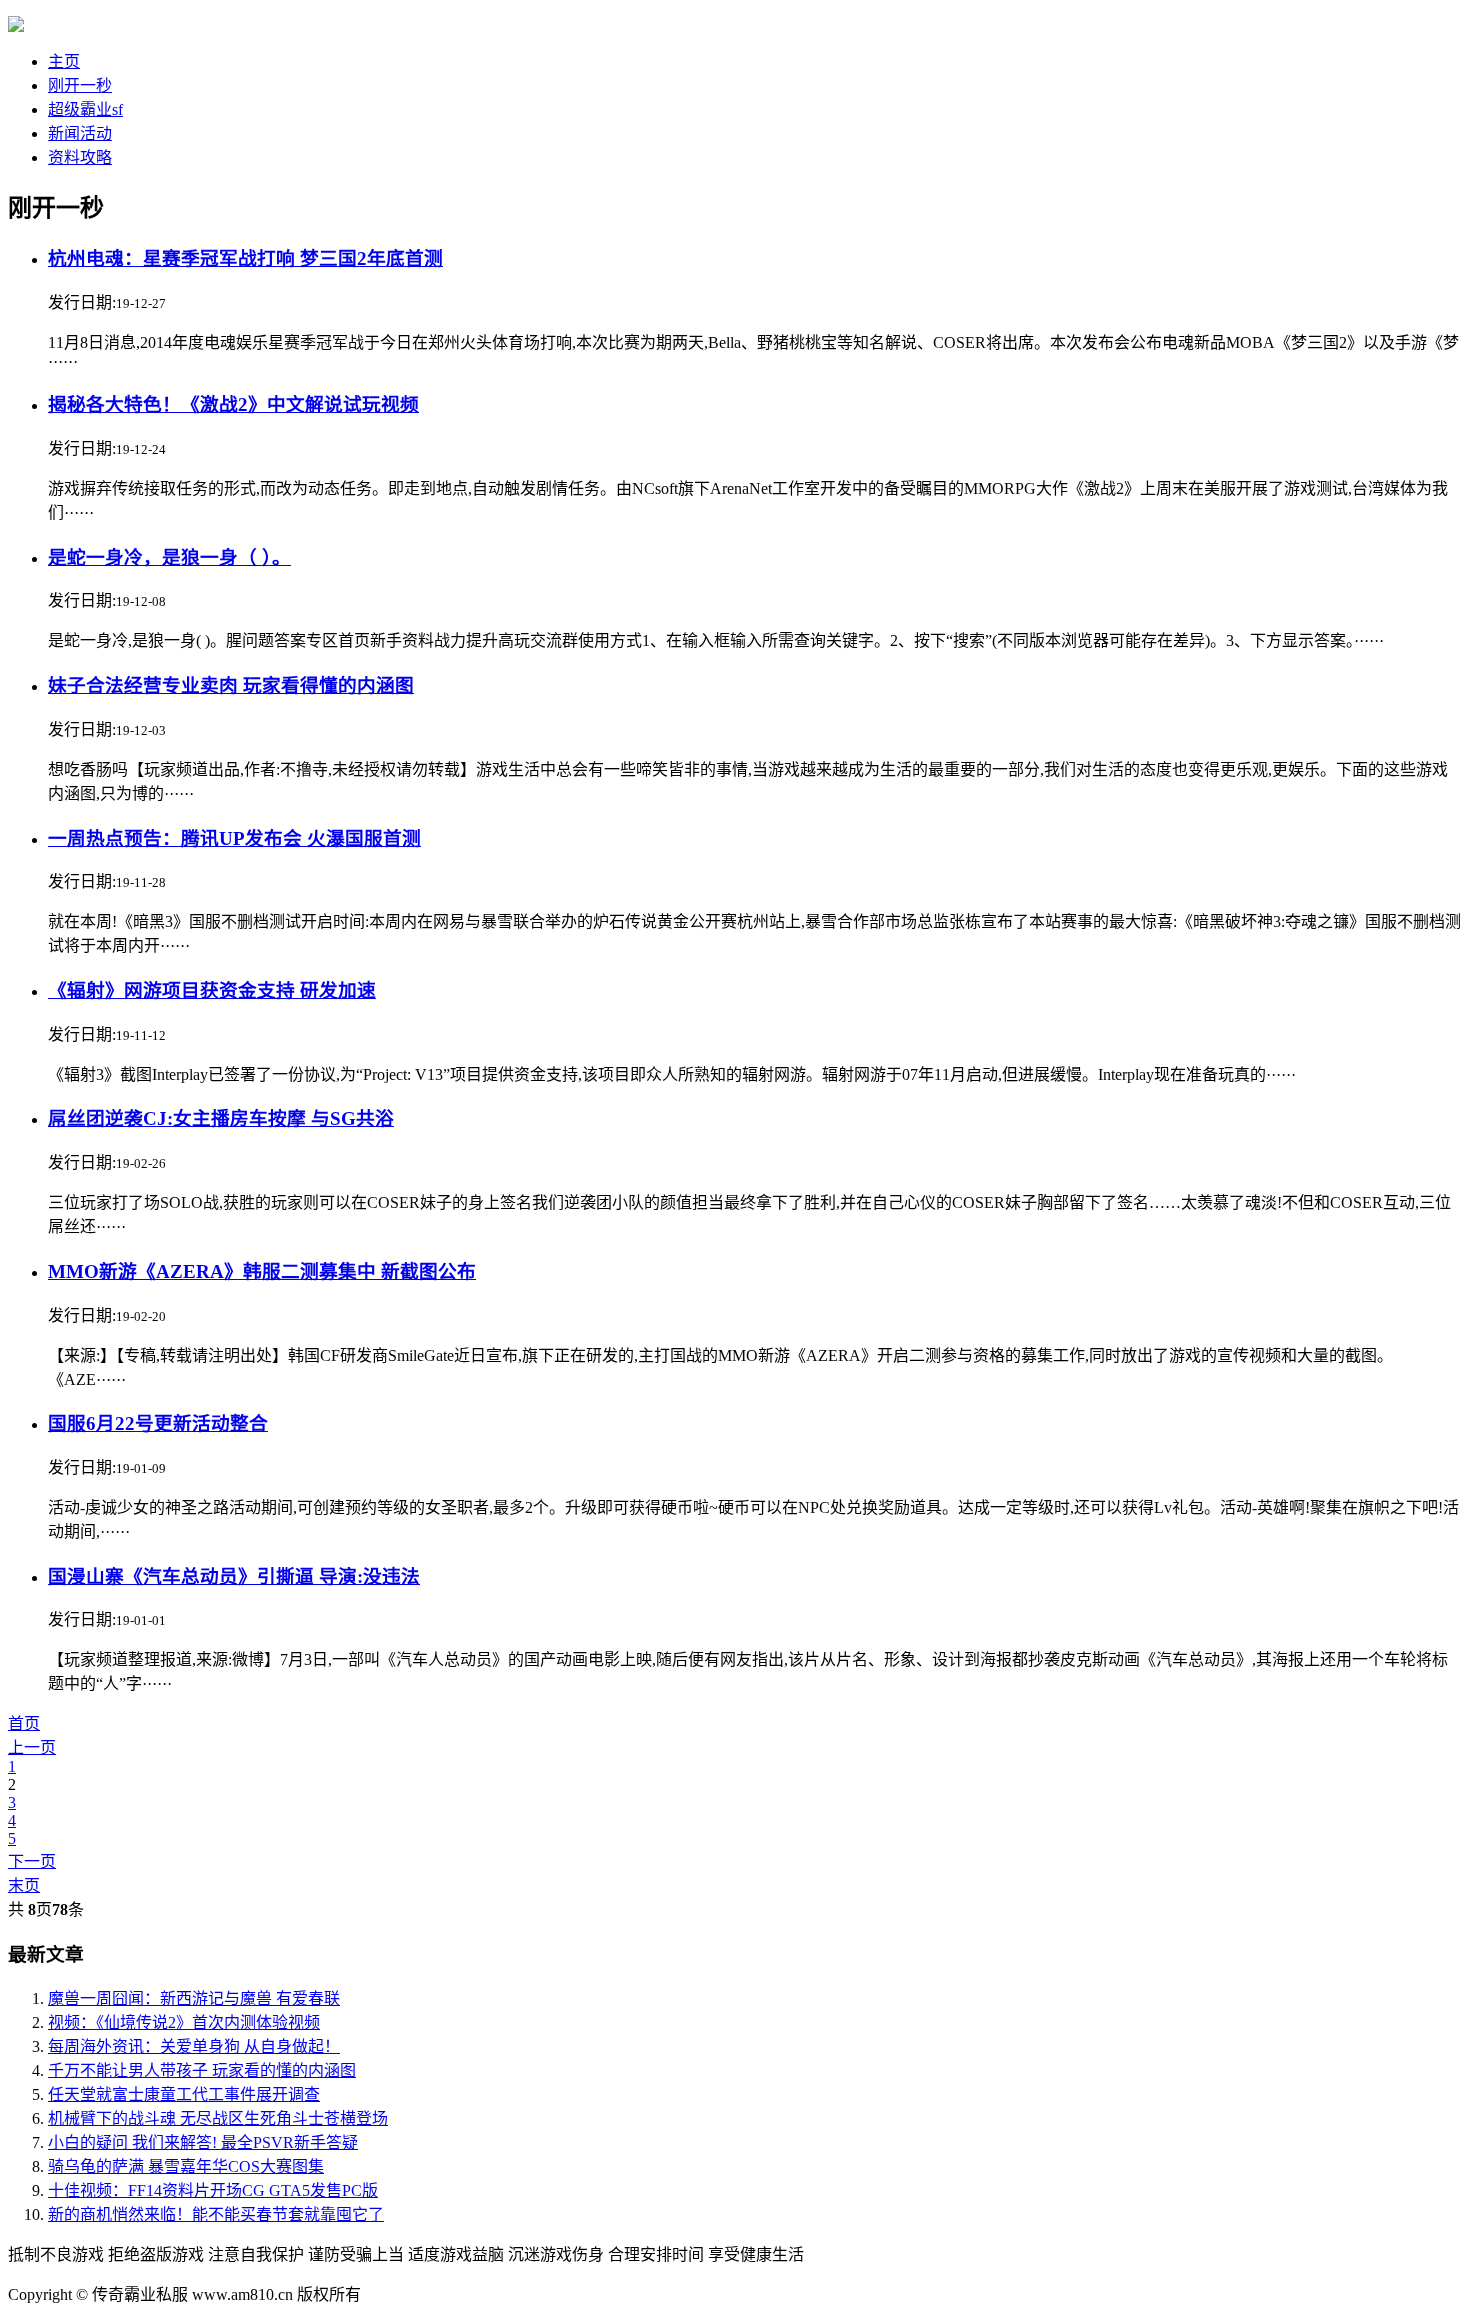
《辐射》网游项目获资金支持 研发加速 (212, 990)
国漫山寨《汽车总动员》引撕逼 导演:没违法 (234, 1576)
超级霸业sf (85, 109)
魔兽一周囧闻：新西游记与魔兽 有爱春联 (194, 1998)
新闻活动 (80, 133)
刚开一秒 (80, 85)
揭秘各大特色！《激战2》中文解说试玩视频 (233, 404)
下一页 (32, 1861)
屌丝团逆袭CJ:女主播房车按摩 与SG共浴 (221, 1118)
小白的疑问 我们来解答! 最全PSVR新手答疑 (203, 2142)
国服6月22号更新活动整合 (158, 1423)
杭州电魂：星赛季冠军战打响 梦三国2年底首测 (245, 258)
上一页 (32, 1747)
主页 (64, 61)
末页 (24, 1885)
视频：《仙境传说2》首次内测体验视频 (184, 2022)
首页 (24, 1723)
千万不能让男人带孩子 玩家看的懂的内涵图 (202, 2070)
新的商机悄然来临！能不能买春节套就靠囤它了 (216, 2214)
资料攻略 (80, 157)
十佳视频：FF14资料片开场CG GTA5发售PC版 (213, 2190)
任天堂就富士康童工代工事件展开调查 (184, 2094)
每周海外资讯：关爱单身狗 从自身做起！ (194, 2046)
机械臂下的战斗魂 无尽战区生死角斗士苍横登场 (218, 2118)
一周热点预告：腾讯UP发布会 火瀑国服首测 (234, 838)
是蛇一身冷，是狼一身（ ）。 (169, 557)
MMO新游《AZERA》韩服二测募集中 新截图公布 (262, 1271)
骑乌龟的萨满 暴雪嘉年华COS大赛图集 (186, 2166)
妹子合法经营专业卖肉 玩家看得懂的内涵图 (231, 685)
